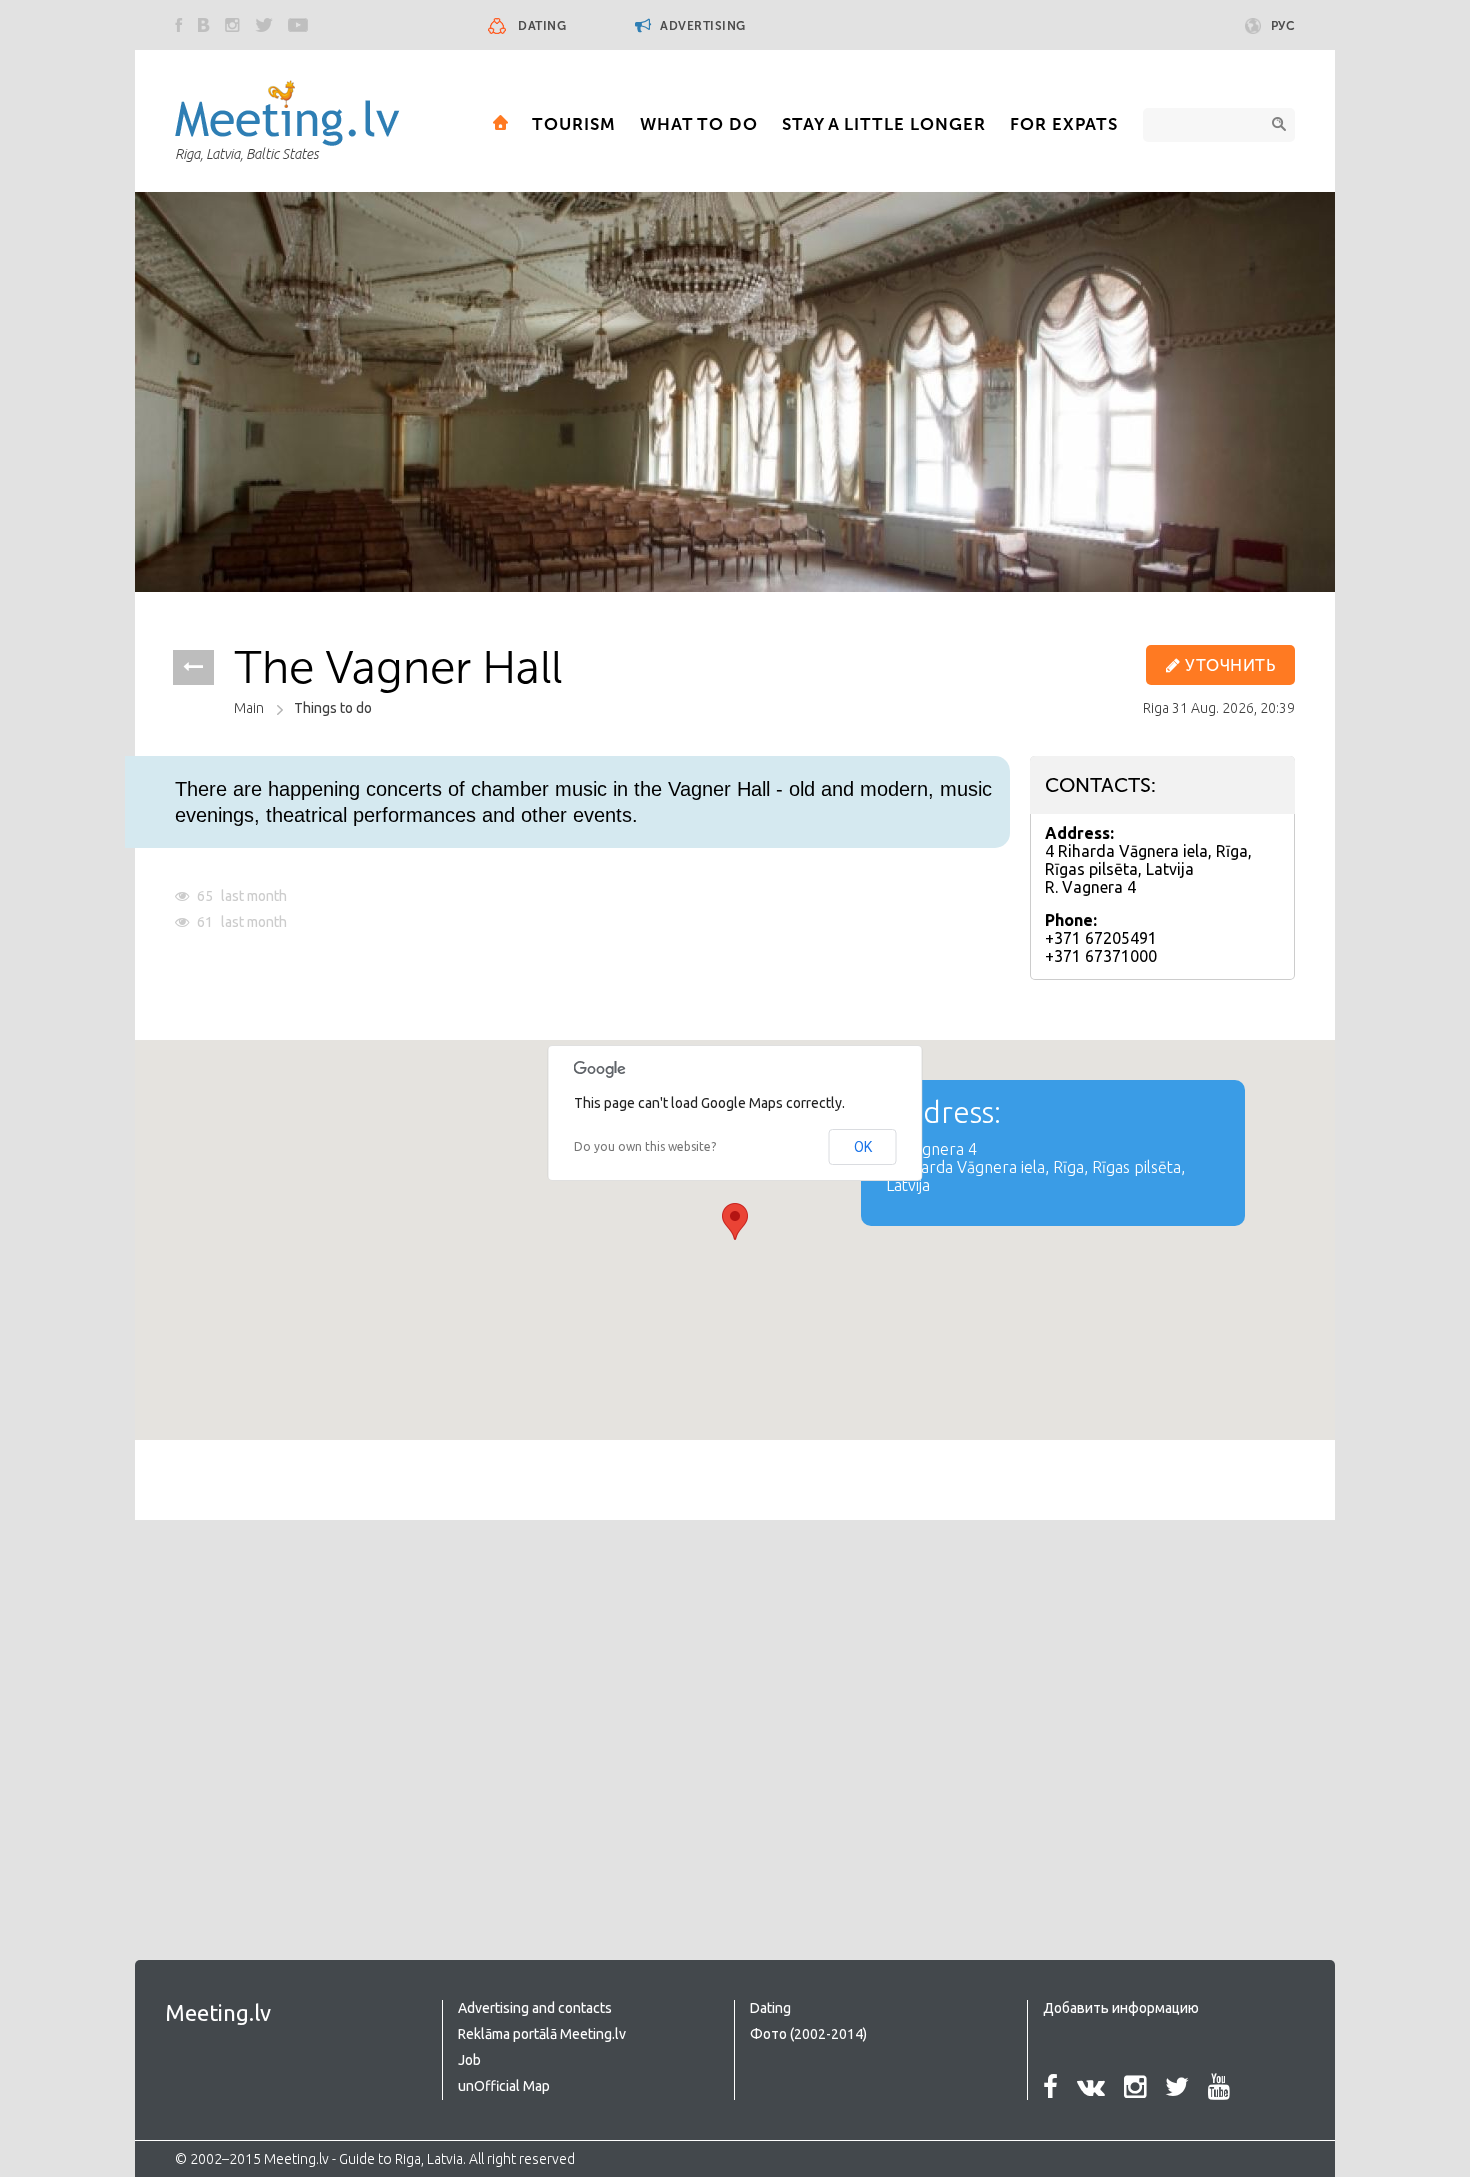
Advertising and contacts (535, 2008)
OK (863, 1147)
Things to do (333, 708)
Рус (1283, 26)
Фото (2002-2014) (808, 2034)
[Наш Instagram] (232, 25)
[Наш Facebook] (179, 25)
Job (469, 2060)
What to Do (699, 124)
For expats (1064, 124)
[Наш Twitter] (264, 25)
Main (249, 708)
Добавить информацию (1121, 2008)
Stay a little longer (884, 124)
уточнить (1228, 665)
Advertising (701, 26)
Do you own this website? (645, 1146)
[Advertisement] (343, 1700)
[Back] (193, 667)
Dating (542, 26)
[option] (735, 392)
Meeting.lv (218, 2012)
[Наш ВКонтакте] (204, 25)
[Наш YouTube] (298, 25)
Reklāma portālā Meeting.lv (542, 2034)
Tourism (574, 124)
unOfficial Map (504, 2086)
